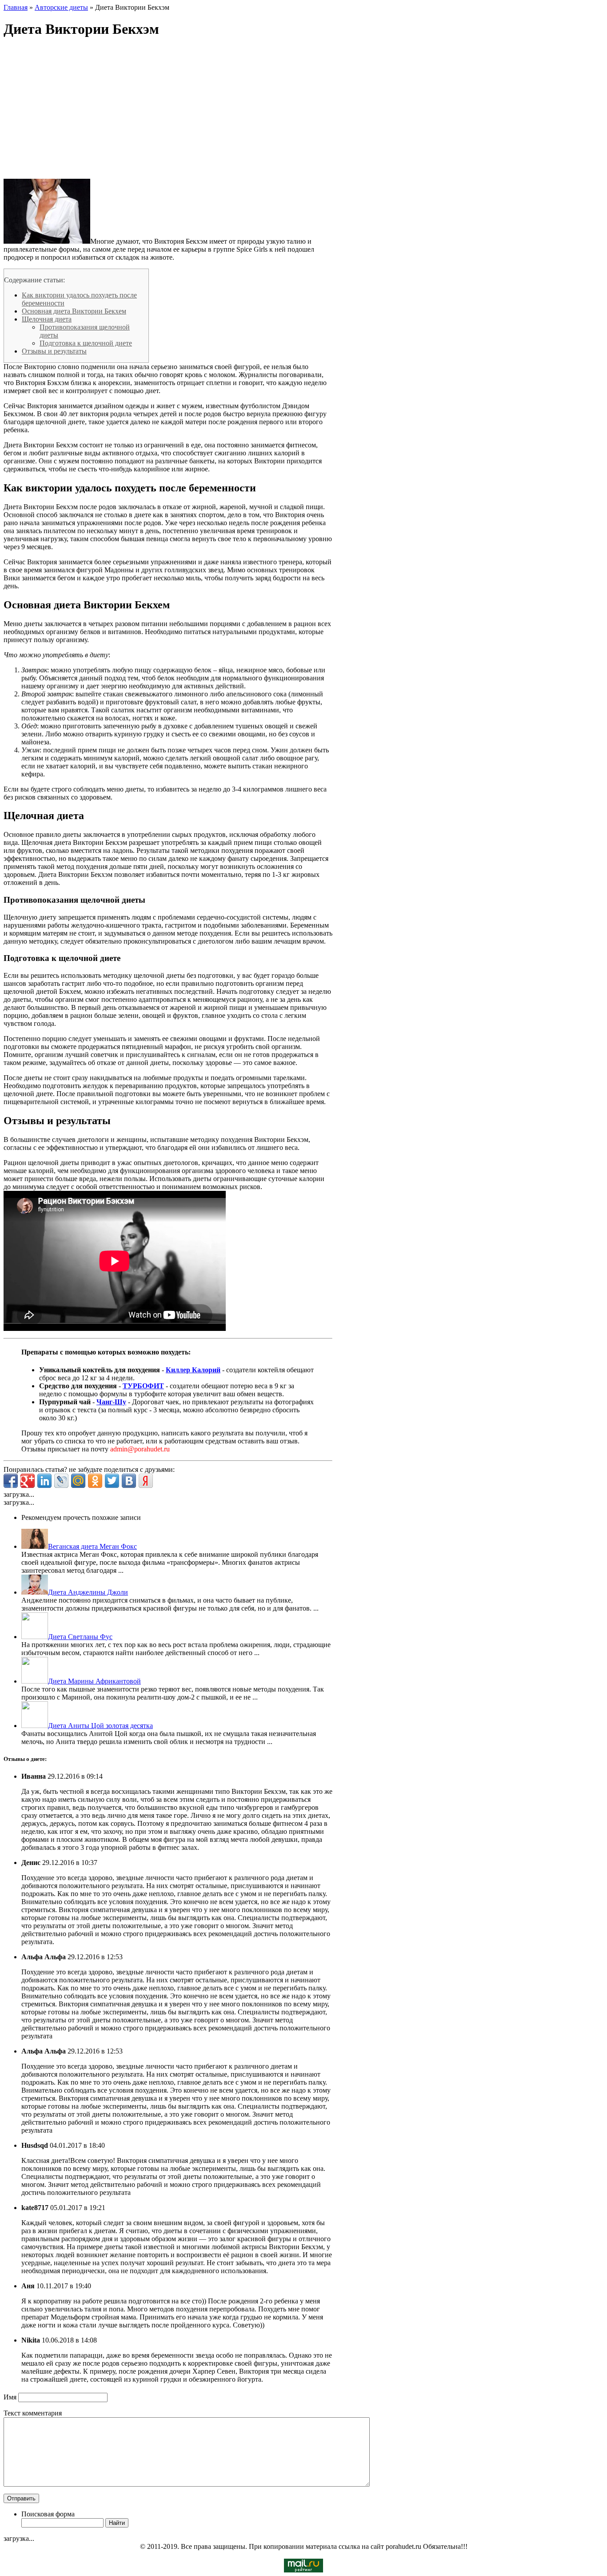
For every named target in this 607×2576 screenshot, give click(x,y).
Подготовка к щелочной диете (86, 343)
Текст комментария (33, 2413)
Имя (11, 2397)
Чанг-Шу (111, 1402)
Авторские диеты (61, 7)
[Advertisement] (168, 109)
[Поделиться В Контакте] (129, 1481)
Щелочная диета (47, 319)
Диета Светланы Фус (80, 1637)
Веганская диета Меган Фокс (92, 1546)
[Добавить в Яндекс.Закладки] (146, 1481)
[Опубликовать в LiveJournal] (61, 1481)
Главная (16, 7)
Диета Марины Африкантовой (94, 1681)
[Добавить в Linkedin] (44, 1481)
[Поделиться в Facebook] (11, 1481)
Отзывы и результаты (54, 351)
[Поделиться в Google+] (28, 1481)
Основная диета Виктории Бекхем (74, 311)
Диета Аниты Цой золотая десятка (100, 1726)
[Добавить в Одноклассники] (95, 1481)
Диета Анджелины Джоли (88, 1592)
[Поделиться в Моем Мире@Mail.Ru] (78, 1481)
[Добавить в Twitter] (112, 1481)
